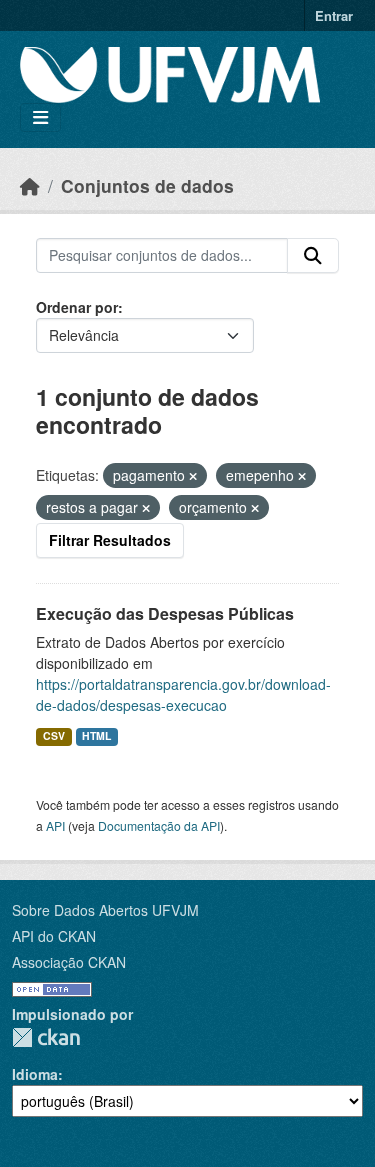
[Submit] (313, 256)
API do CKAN (54, 936)
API (55, 825)
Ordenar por (77, 307)
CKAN (46, 1037)
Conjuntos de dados (147, 185)
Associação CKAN (69, 962)
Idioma (35, 1074)
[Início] (30, 185)
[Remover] (193, 476)
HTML (96, 735)
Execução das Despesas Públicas (165, 613)
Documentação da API (159, 825)
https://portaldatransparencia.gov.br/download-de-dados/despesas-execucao (183, 694)
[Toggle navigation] (40, 117)
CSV (54, 735)
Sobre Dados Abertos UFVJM (105, 910)
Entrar (334, 15)
